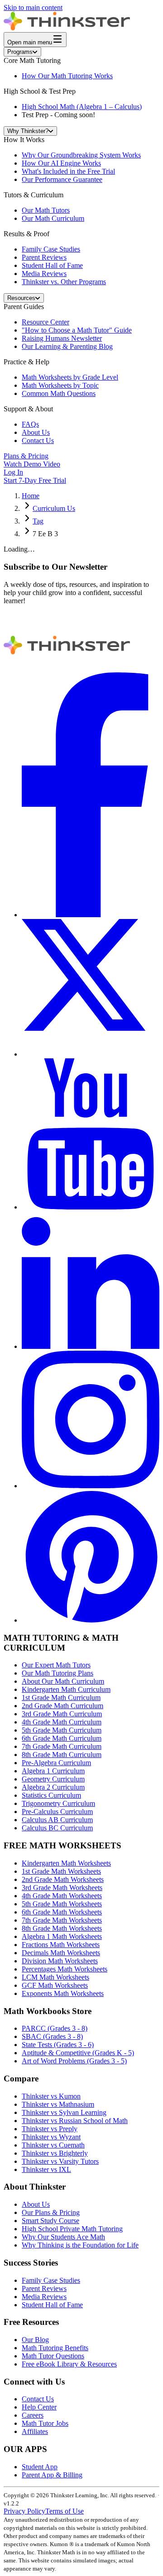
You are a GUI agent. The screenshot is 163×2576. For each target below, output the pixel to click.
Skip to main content (33, 7)
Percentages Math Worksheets (65, 1969)
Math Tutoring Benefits (55, 2348)
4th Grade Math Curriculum (62, 1722)
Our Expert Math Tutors (56, 1665)
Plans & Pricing (26, 456)
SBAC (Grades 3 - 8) (52, 2036)
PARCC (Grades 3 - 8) (55, 2028)
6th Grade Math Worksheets (62, 1912)
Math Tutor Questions (53, 2356)
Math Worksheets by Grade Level (70, 377)
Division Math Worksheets (60, 1961)
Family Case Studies (51, 249)
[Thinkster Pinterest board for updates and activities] (91, 1620)
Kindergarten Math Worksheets (66, 1863)
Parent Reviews (44, 257)
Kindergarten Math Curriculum (66, 1689)
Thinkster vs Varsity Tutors (60, 2161)
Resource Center (46, 322)
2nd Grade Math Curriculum (62, 1706)
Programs (20, 52)
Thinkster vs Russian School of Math (75, 2121)
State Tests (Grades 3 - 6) (58, 2045)
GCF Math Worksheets (55, 1985)
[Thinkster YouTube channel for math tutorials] (91, 1207)
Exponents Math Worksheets (63, 1993)
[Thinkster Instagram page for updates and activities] (91, 1486)
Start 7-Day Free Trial (35, 480)
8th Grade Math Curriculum (62, 1755)
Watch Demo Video (32, 464)
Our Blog (35, 2340)
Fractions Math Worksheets (61, 1945)
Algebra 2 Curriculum (53, 1787)
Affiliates (35, 2431)
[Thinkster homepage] (67, 28)
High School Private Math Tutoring (72, 2229)
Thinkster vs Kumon (51, 2096)
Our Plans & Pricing (51, 2212)
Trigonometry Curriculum (58, 1803)
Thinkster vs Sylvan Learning (64, 2112)
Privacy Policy (24, 2511)
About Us (36, 432)
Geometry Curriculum (53, 1779)
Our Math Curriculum (53, 218)
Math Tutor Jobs (45, 2423)
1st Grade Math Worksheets (61, 1871)
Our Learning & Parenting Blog (67, 346)
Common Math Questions (59, 393)
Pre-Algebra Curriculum (56, 1763)
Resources (21, 298)
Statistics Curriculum (51, 1795)
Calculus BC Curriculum (57, 1828)
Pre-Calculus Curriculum (57, 1812)
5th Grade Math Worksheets (62, 1904)
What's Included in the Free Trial (68, 171)
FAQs (30, 424)
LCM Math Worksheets (55, 1977)
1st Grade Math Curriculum (61, 1697)
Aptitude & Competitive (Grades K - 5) (78, 2053)
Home (31, 496)
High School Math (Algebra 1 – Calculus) (82, 107)
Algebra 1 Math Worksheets (62, 1936)
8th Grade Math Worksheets (62, 1928)
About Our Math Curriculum (63, 1681)
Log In (13, 472)
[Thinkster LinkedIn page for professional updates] (91, 1346)
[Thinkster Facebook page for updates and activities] (91, 915)
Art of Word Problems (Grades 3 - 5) (74, 2061)
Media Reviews (44, 274)
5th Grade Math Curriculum (62, 1730)
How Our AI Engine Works (61, 163)
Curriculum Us (54, 508)
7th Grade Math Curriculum (62, 1746)
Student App (40, 2467)
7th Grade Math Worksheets (62, 1920)
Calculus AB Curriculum (57, 1820)
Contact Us (38, 440)
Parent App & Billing (52, 2475)
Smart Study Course (50, 2221)
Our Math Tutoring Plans (58, 1673)
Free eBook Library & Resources (69, 2364)
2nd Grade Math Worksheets (63, 1879)
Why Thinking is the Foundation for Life (80, 2245)
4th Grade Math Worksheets (62, 1896)
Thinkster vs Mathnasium (58, 2104)
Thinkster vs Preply (50, 2129)
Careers (33, 2415)
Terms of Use (65, 2511)
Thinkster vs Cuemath (53, 2145)
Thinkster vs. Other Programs (64, 282)
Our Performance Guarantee (62, 179)
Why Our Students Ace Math (63, 2237)
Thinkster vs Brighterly (55, 2153)
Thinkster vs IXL (46, 2169)
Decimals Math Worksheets (61, 1953)
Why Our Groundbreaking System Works (81, 155)
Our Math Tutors (46, 210)
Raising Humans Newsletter (62, 338)
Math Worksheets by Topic (60, 385)
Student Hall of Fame (52, 265)
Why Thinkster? (28, 131)
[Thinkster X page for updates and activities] (91, 1054)
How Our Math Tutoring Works (67, 76)
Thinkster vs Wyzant (51, 2137)
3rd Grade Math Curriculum (62, 1714)
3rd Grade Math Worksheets (62, 1888)
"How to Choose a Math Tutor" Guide (77, 330)
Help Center (39, 2407)
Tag (38, 521)
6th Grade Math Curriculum (62, 1738)
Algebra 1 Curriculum (53, 1771)
